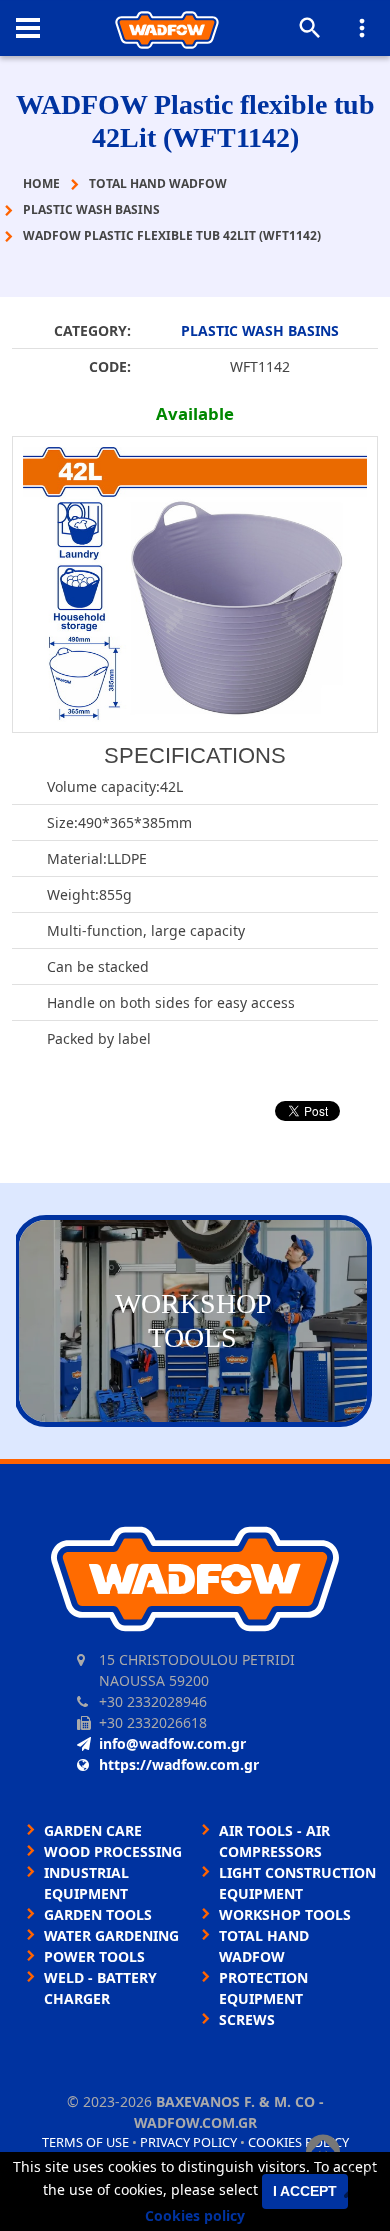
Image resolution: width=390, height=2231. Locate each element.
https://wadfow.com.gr (179, 1764)
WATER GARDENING (111, 1935)
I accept (305, 2191)
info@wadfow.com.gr (172, 1743)
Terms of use (85, 2142)
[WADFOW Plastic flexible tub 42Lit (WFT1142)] (195, 584)
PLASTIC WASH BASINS (260, 330)
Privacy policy (188, 2142)
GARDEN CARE (93, 1830)
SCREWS (247, 2019)
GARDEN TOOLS (98, 1914)
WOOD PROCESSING (113, 1851)
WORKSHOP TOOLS (285, 1914)
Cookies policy (195, 2215)
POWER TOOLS (94, 1956)
